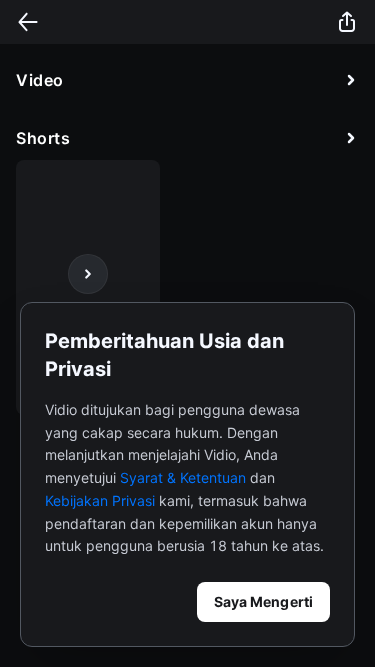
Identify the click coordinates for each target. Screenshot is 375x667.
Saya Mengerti (263, 601)
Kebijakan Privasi (100, 500)
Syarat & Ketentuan (183, 477)
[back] (28, 22)
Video (40, 80)
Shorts (43, 138)
